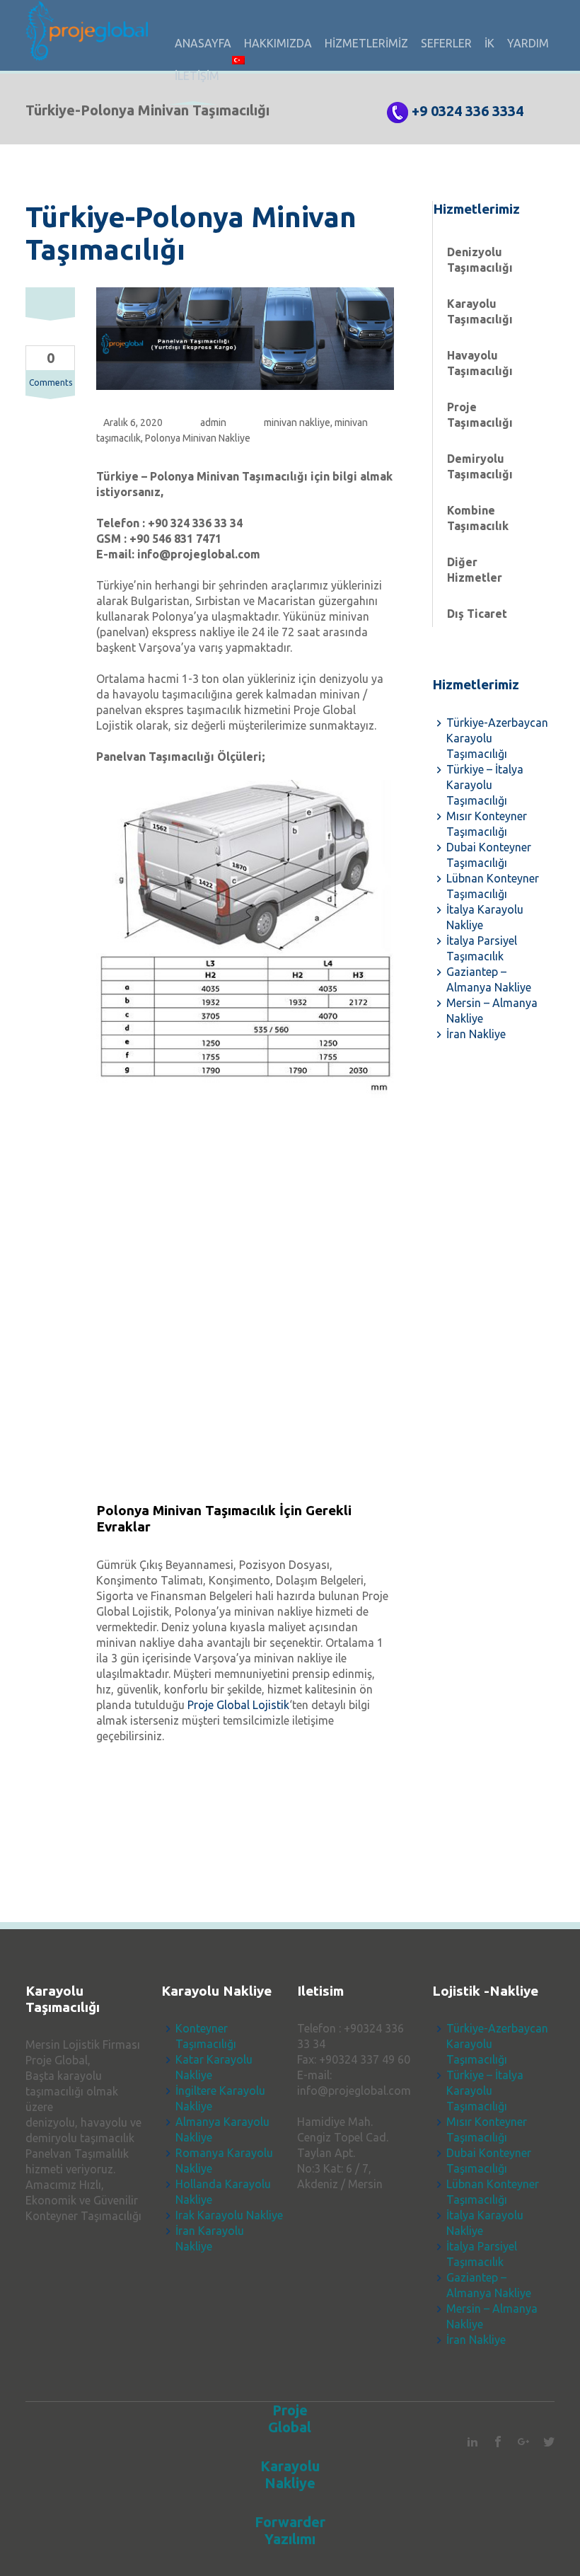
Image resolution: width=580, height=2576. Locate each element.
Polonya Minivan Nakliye (198, 438)
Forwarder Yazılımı (290, 2530)
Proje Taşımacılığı (480, 415)
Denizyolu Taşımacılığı (480, 260)
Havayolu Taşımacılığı (480, 363)
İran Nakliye (476, 1034)
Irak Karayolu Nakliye (229, 2215)
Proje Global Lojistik (238, 1705)
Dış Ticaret (477, 614)
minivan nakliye (297, 422)
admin (213, 422)
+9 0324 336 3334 (468, 111)
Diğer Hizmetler (475, 570)
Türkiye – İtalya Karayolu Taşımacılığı (485, 785)
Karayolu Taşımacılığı (480, 311)
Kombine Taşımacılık (478, 518)
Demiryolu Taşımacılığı (480, 466)
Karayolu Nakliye (290, 2474)
